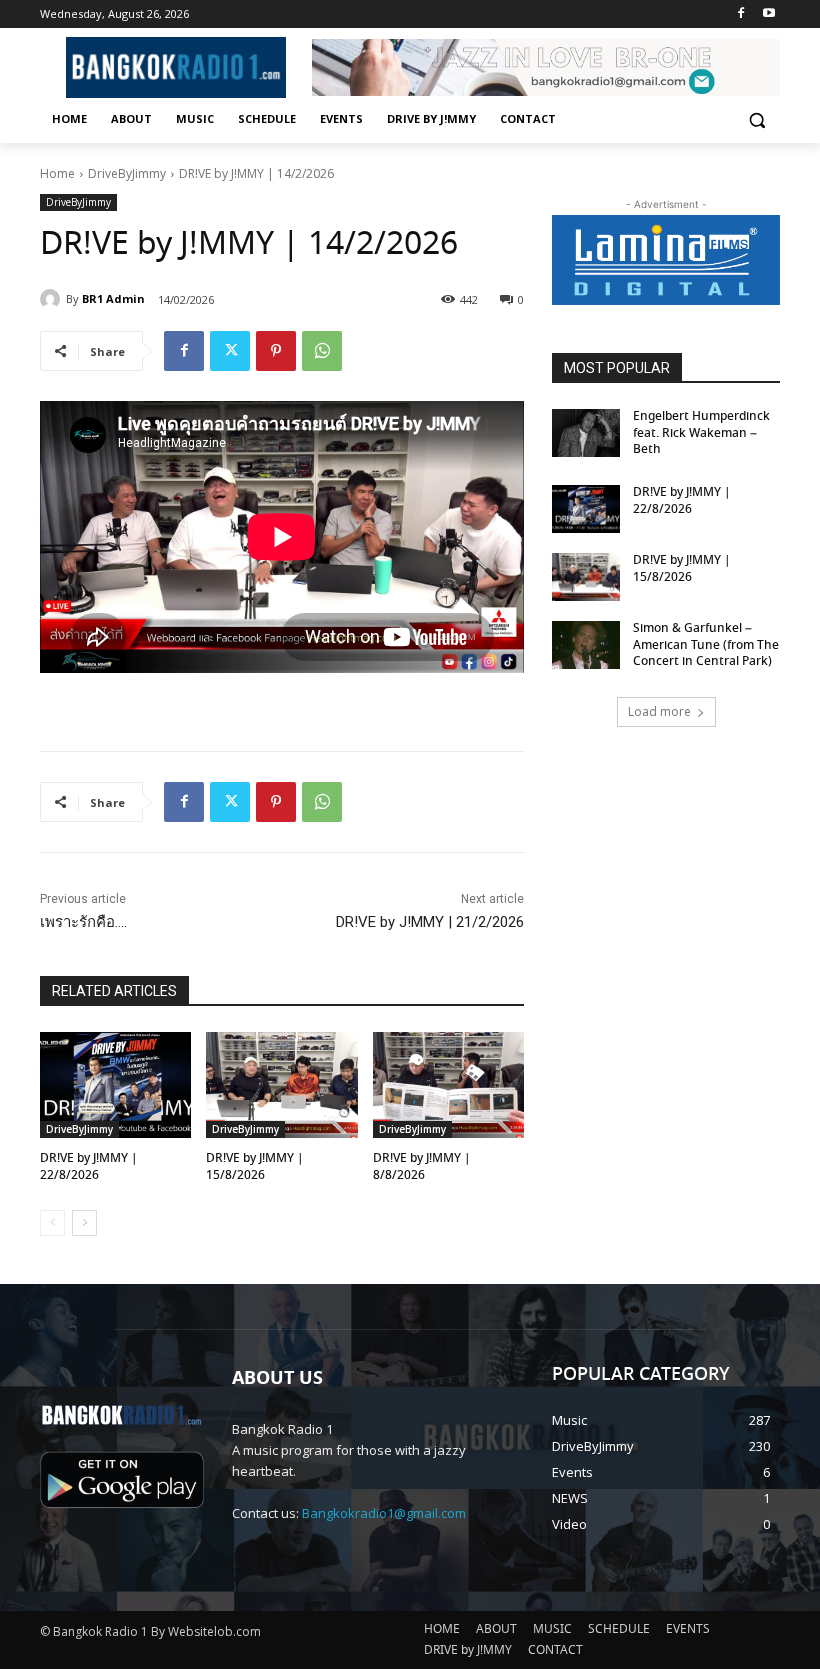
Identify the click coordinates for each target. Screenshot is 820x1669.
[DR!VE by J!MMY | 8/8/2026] (448, 1085)
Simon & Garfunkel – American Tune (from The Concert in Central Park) (706, 645)
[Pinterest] (276, 351)
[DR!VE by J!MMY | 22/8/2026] (115, 1085)
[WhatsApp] (322, 351)
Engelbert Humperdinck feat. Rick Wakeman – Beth (701, 433)
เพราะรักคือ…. (83, 922)
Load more (659, 711)
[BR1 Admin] (53, 299)
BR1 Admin (113, 298)
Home (57, 173)
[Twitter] (230, 351)
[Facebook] (740, 14)
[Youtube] (768, 14)
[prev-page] (52, 1223)
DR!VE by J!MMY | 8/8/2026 (422, 1167)
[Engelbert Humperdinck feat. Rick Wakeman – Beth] (586, 433)
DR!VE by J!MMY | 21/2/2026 (430, 922)
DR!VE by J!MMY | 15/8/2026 (255, 1167)
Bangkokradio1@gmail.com (384, 1513)
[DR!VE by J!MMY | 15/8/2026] (281, 1085)
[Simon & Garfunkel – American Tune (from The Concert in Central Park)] (586, 645)
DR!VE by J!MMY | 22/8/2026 (89, 1167)
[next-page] (84, 1223)
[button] (756, 119)
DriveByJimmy (127, 173)
